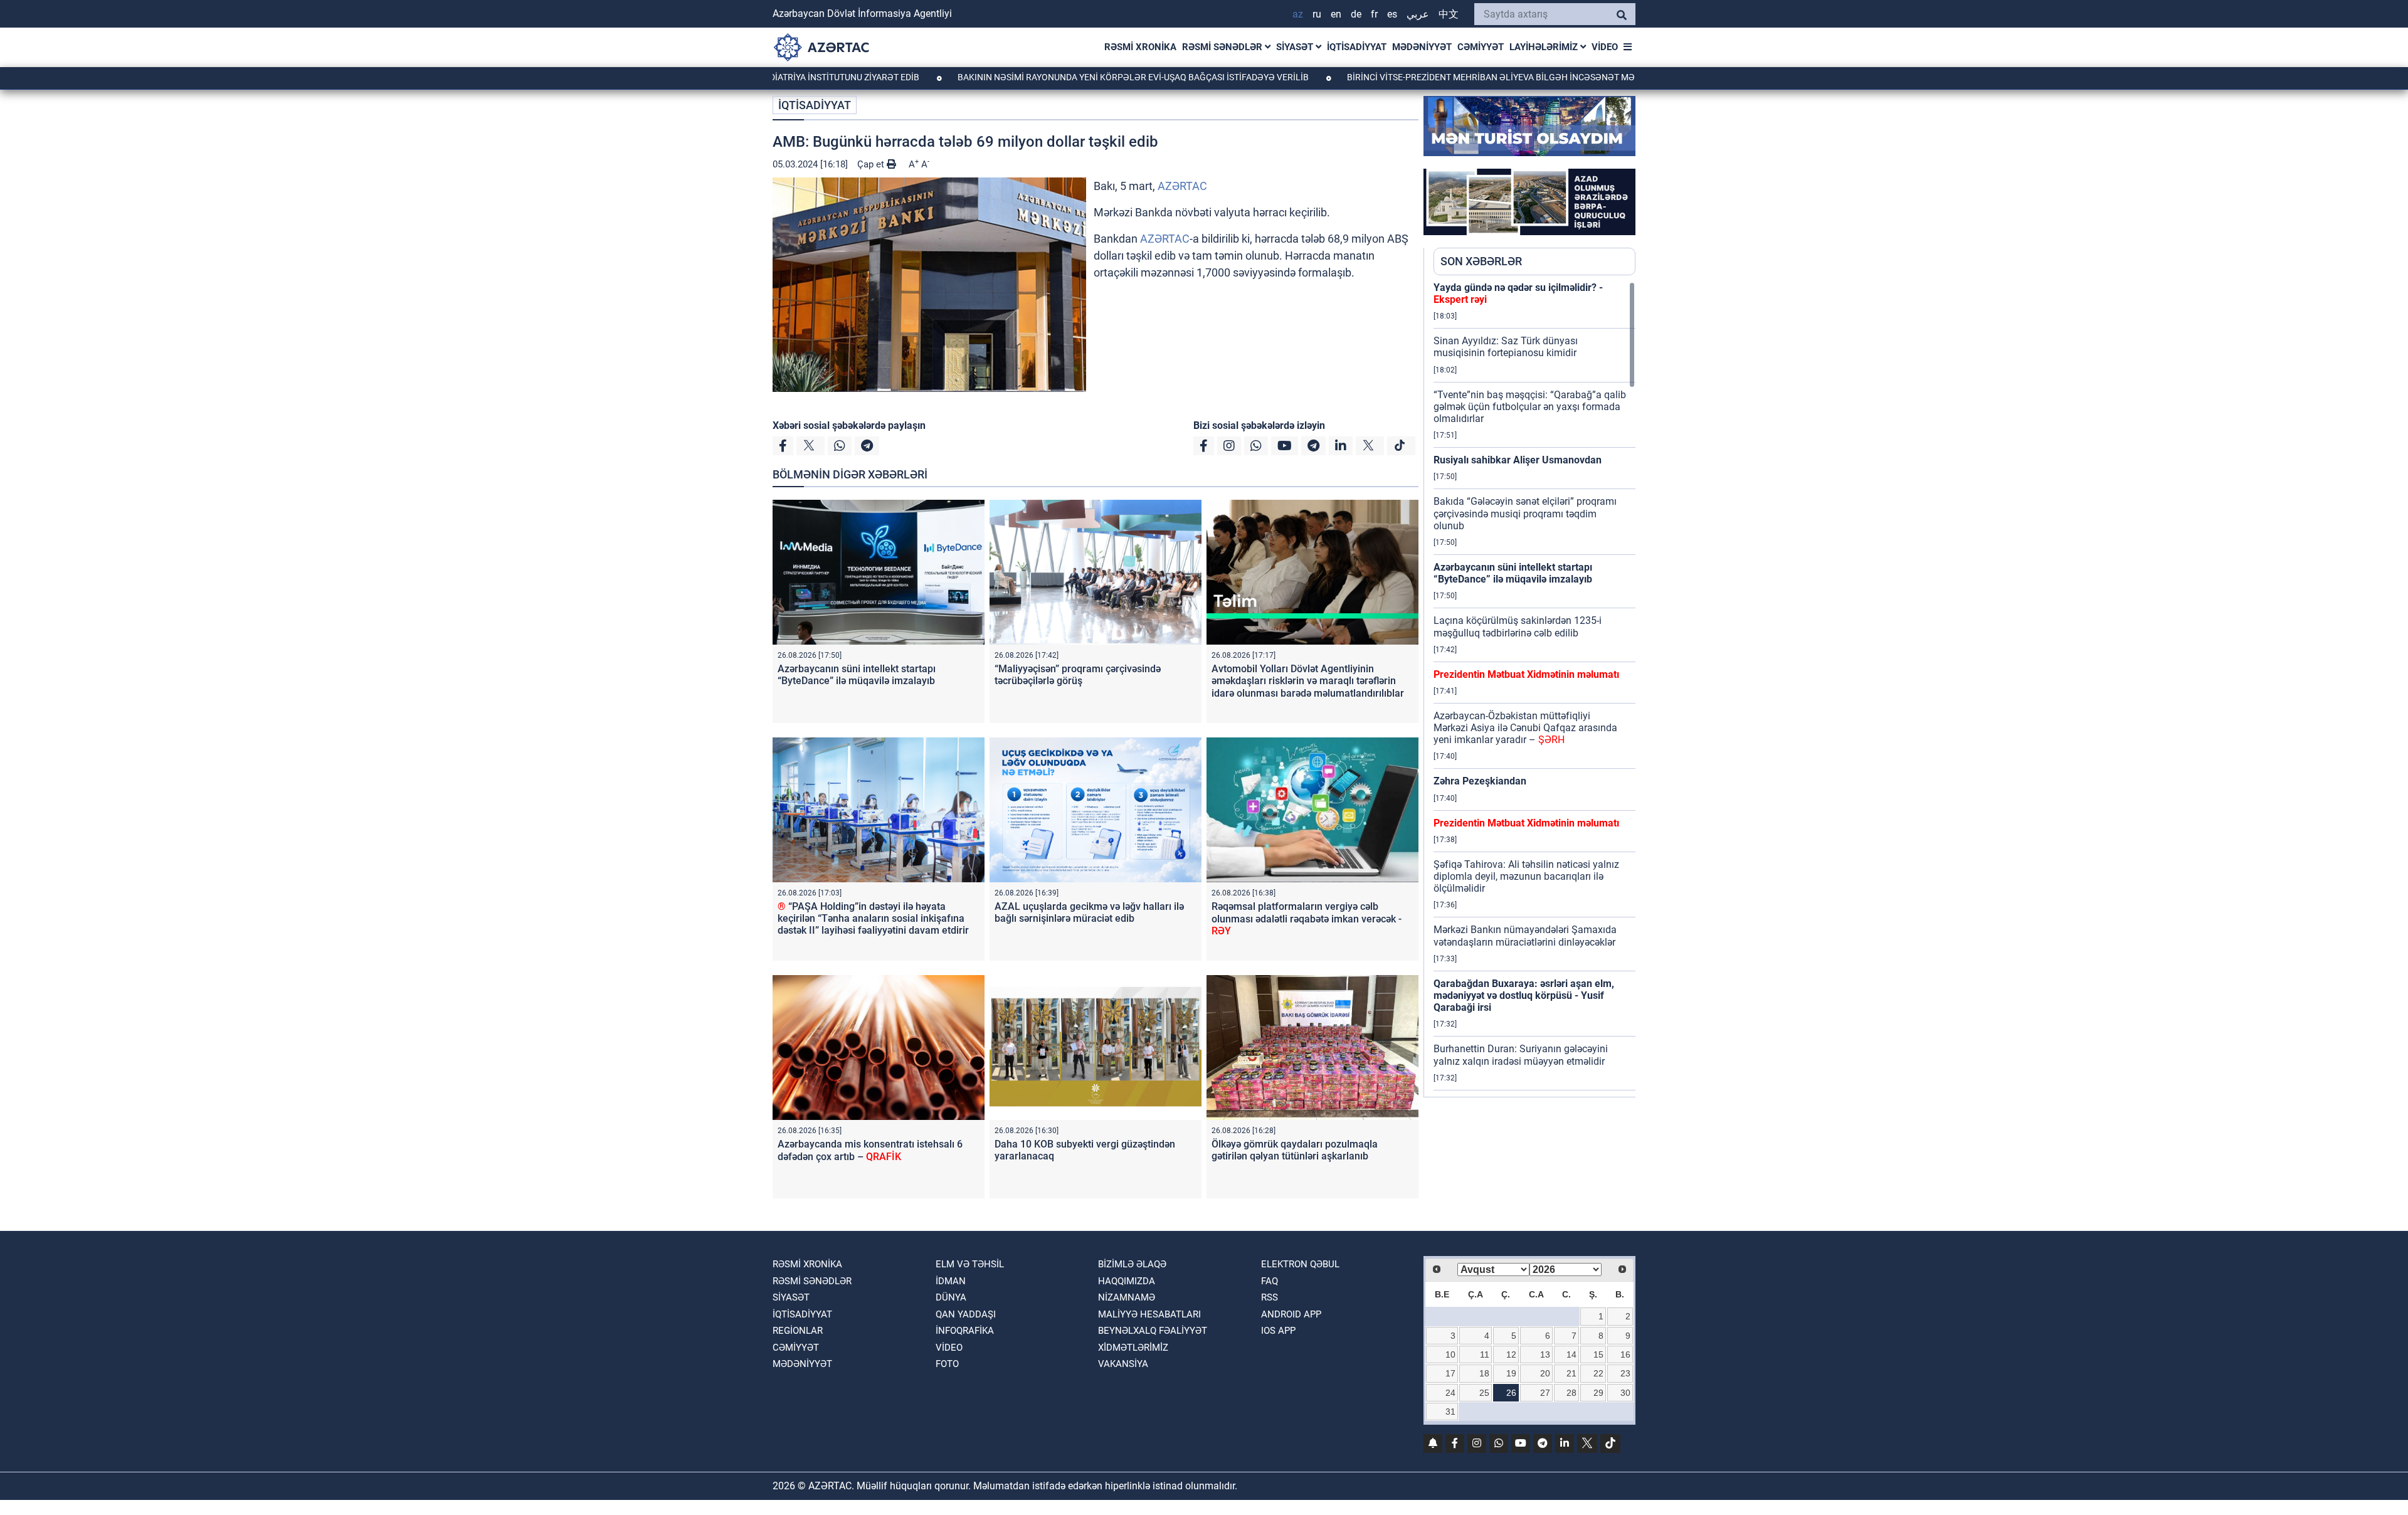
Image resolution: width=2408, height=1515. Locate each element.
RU (1317, 14)
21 (1571, 1373)
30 (1625, 1393)
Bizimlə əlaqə (1132, 1264)
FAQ (1270, 1281)
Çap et (872, 164)
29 (1598, 1393)
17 (1450, 1373)
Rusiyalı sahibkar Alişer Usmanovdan (1518, 460)
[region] (1534, 689)
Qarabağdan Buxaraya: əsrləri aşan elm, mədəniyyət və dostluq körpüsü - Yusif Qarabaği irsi (1524, 995)
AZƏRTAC (1182, 186)
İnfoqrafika (965, 1331)
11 (1485, 1354)
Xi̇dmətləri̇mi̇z (1133, 1348)
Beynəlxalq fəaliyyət (1153, 1331)
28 (1571, 1393)
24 (1450, 1393)
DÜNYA (951, 1297)
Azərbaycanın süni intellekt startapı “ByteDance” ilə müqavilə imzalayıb (857, 675)
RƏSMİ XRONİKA (1140, 47)
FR (1374, 14)
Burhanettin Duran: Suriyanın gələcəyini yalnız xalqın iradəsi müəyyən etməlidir (1521, 1055)
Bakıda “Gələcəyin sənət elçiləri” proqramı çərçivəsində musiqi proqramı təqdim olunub (1525, 513)
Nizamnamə (1127, 1297)
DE (1356, 14)
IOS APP (1278, 1331)
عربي (1418, 14)
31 (1450, 1412)
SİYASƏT (1296, 47)
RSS (1270, 1297)
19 (1511, 1373)
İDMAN (951, 1281)
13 (1545, 1354)
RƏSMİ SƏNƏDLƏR (1223, 47)
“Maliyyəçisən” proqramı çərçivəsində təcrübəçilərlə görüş (1078, 675)
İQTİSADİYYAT (1357, 47)
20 (1545, 1373)
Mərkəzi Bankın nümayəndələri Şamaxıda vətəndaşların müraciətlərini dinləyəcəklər (1525, 936)
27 (1545, 1393)
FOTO (947, 1364)
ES (1392, 14)
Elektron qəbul (1300, 1264)
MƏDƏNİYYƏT (1422, 47)
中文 (1449, 14)
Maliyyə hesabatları (1149, 1314)
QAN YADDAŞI (966, 1314)
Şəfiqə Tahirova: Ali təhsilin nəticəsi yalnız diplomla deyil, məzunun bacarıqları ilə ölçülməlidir (1526, 876)
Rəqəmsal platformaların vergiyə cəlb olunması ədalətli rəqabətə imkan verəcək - (1307, 918)
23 (1625, 1373)
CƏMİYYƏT (1481, 47)
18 (1484, 1373)
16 (1625, 1354)
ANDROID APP (1291, 1314)
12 (1511, 1354)
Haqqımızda (1127, 1281)
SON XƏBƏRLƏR (1481, 261)
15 (1598, 1354)
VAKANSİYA (1123, 1364)
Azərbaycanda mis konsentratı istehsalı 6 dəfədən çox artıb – (870, 1150)
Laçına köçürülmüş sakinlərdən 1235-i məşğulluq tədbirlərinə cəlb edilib (1518, 626)
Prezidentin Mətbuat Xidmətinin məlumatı (1526, 674)
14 (1571, 1354)
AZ (1298, 14)
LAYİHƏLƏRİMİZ (1545, 47)
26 (1511, 1393)
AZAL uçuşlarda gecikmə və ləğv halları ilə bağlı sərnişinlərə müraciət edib (1089, 912)
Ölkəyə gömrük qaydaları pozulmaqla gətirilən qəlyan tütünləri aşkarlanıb (1295, 1150)
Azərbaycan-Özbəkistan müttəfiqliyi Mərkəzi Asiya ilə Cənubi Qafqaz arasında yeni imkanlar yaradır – (1525, 728)
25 (1484, 1393)
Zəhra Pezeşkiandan (1480, 781)
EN (1336, 14)
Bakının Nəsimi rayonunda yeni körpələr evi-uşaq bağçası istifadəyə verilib (1040, 77)
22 (1598, 1373)
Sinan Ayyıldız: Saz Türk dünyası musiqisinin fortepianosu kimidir (1506, 347)
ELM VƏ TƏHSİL (970, 1264)
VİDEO (1605, 47)
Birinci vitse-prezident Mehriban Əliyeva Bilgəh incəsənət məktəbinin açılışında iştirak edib (1469, 77)
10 (1450, 1354)
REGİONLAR (798, 1331)
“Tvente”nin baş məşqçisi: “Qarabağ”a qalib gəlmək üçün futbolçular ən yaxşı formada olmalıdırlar (1530, 407)
